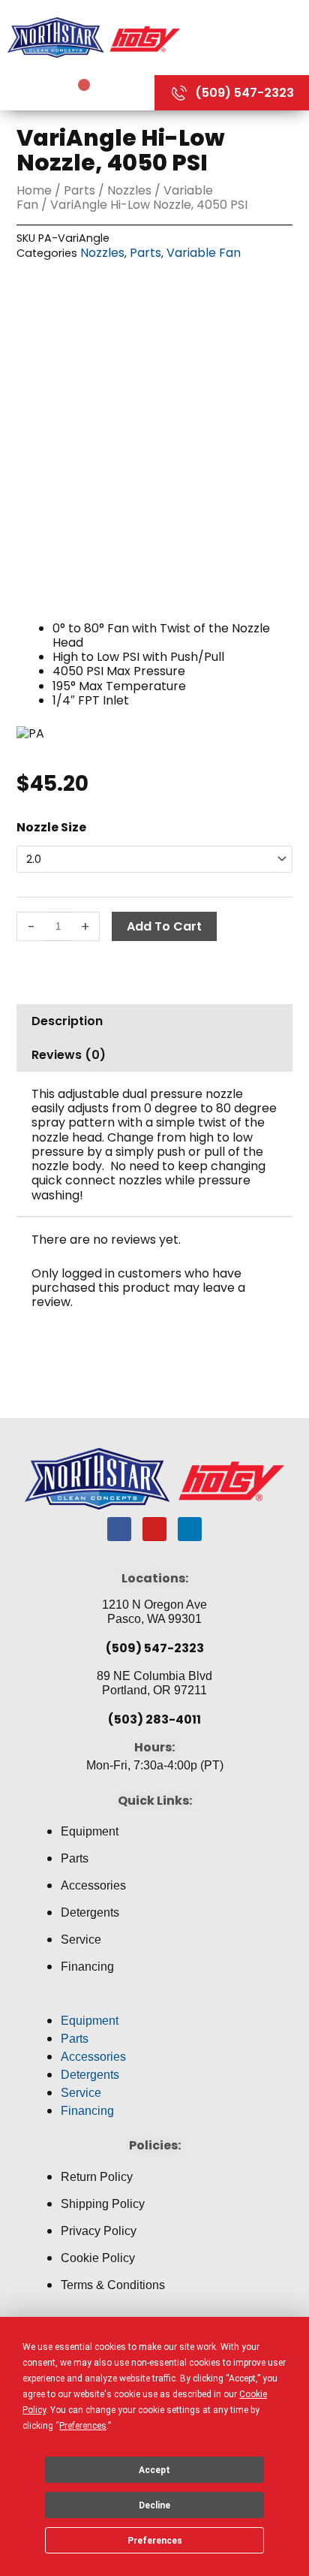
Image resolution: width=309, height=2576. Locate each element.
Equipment (90, 1831)
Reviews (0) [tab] (69, 1055)
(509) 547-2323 (155, 1648)
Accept (154, 2470)
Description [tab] (67, 1021)
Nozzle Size (51, 827)
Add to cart (164, 926)
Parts (79, 190)
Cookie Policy (98, 2258)
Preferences (155, 2541)
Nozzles (129, 190)
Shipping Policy (103, 2204)
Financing (87, 1967)
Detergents (90, 1912)
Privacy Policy (99, 2231)
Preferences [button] (83, 2426)
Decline (154, 2505)
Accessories (93, 1885)
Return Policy (97, 2177)
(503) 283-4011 (154, 1719)
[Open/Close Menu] (248, 37)
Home (34, 190)
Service (81, 1940)
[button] (154, 2003)
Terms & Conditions (113, 2285)
